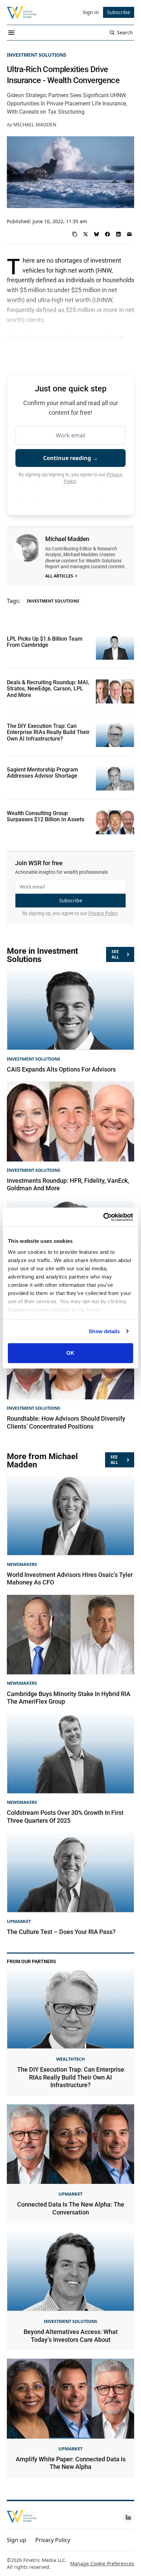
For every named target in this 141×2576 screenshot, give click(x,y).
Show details (104, 1331)
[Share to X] (86, 234)
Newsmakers (22, 1564)
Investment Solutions (37, 55)
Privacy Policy (103, 913)
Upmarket (19, 1921)
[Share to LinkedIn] (118, 234)
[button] (17, 2540)
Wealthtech (70, 2059)
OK (70, 1353)
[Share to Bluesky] (97, 234)
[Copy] (75, 234)
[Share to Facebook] (107, 234)
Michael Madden (35, 124)
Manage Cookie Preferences (102, 2563)
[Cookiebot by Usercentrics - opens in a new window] (103, 1217)
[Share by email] (129, 234)
